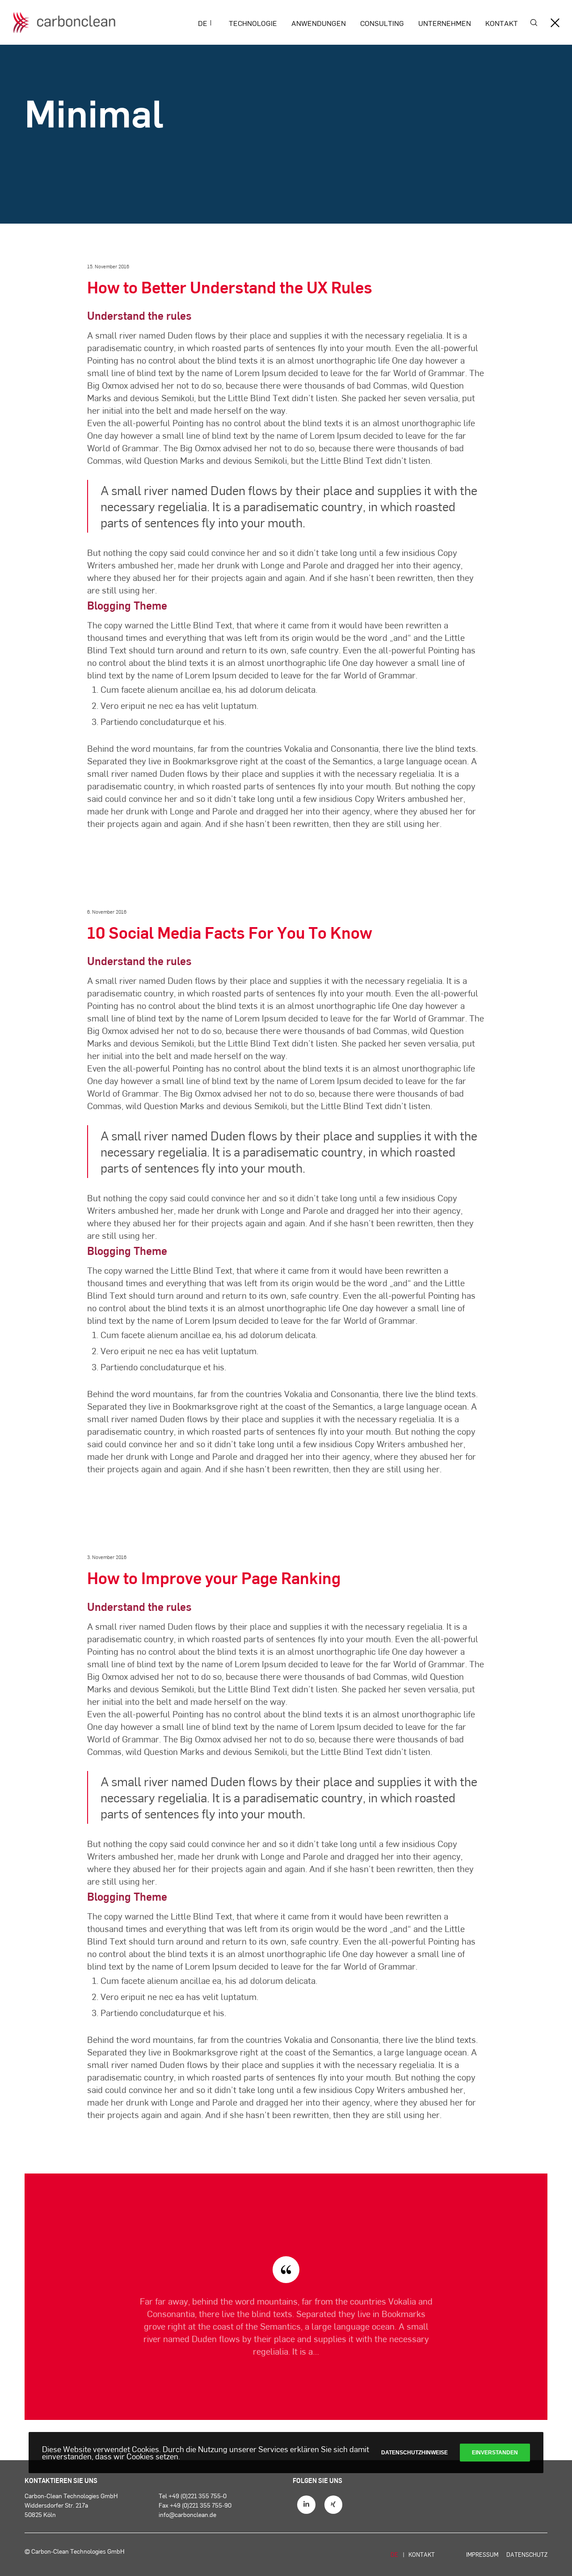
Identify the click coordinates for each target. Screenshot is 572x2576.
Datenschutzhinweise (414, 2453)
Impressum (482, 2555)
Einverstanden (495, 2453)
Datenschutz (527, 2555)
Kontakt (422, 2555)
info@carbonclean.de (187, 2515)
